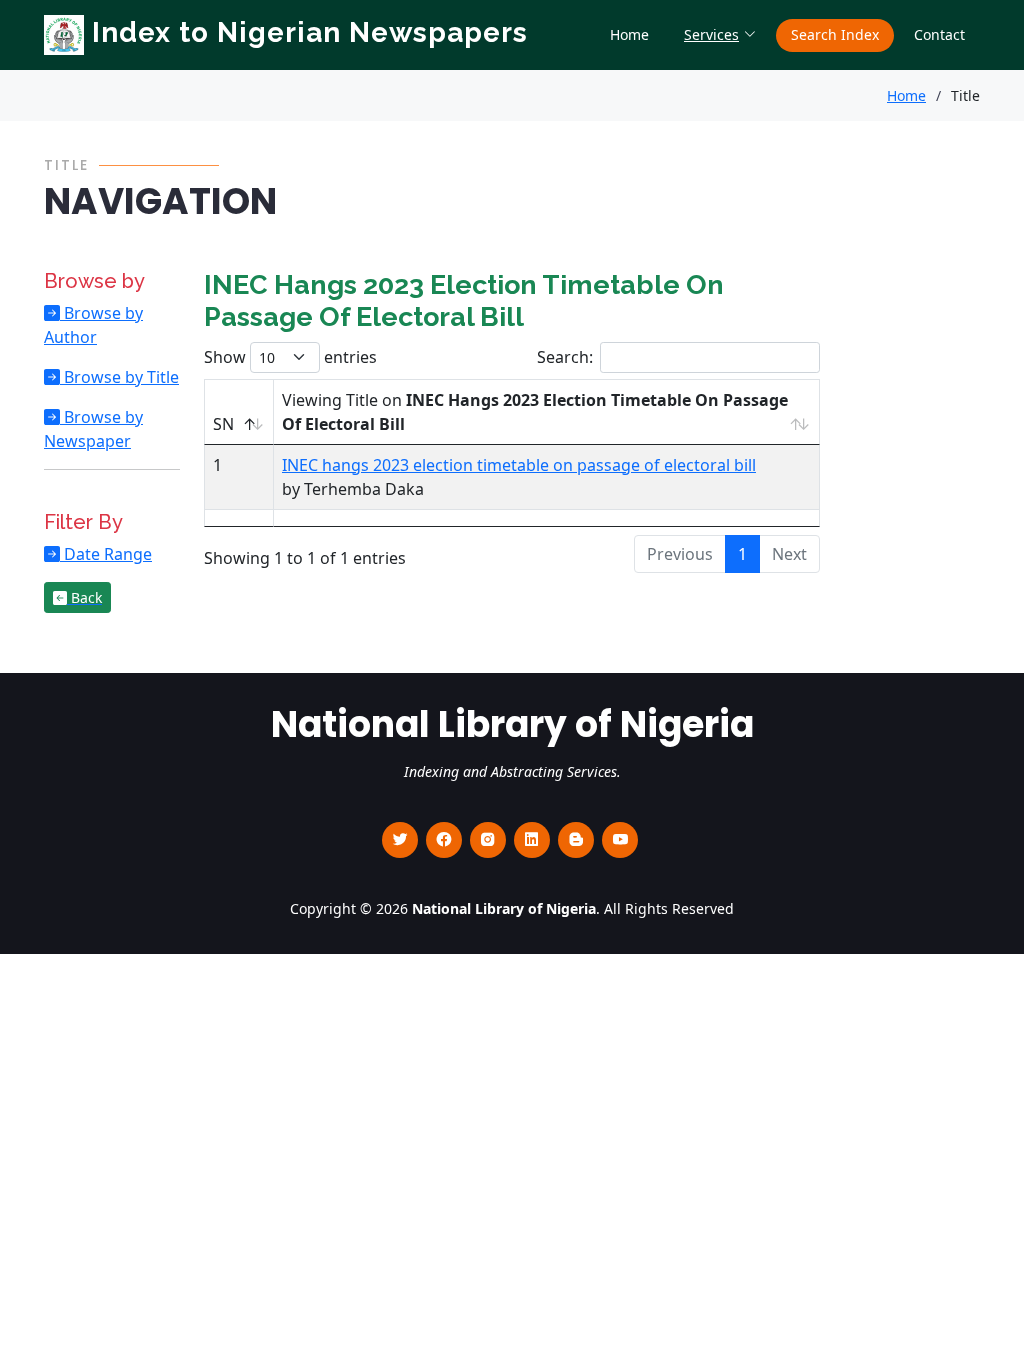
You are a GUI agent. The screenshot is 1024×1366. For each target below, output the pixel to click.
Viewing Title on (535, 412)
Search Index (835, 34)
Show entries (290, 357)
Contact (939, 34)
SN (223, 424)
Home (629, 34)
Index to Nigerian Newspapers (306, 32)
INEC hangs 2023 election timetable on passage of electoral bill (519, 465)
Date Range (106, 554)
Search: (565, 357)
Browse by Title (119, 377)
